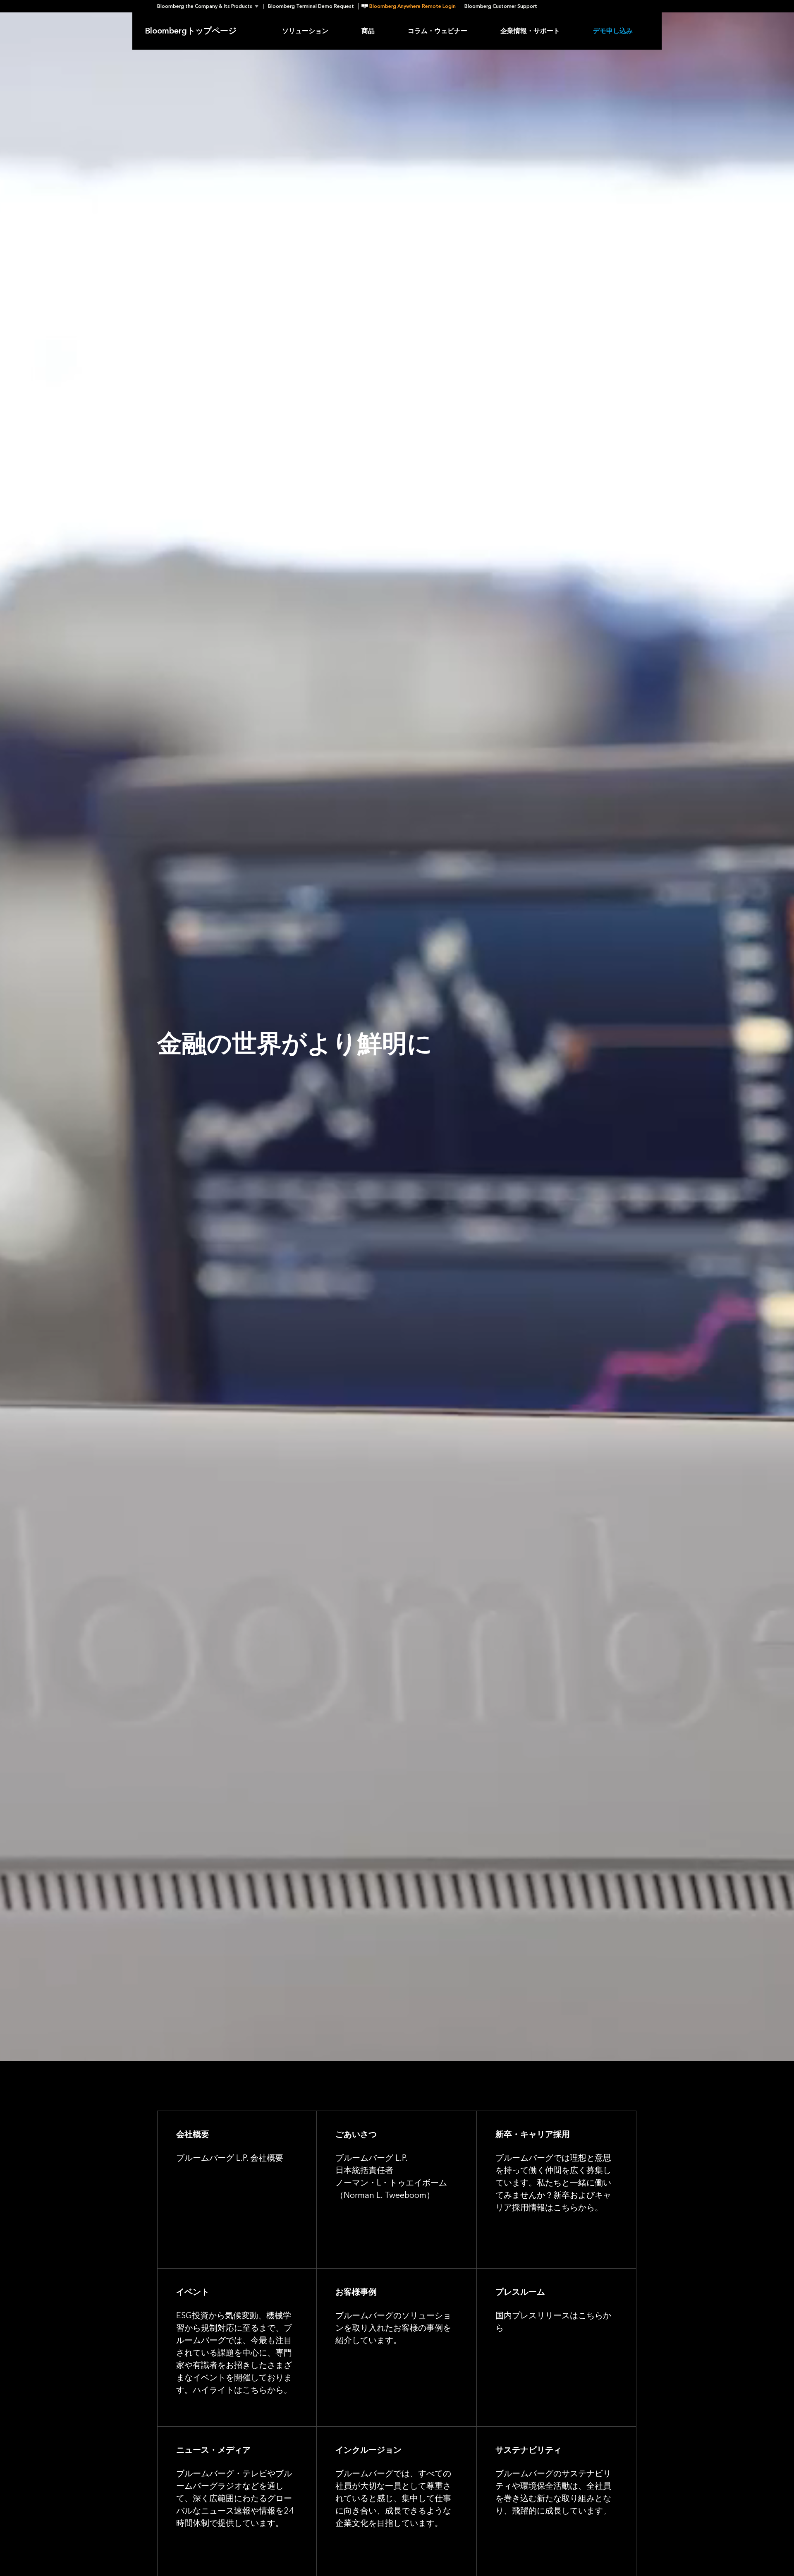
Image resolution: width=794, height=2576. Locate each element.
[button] (210, 6)
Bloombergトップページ (191, 31)
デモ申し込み (613, 31)
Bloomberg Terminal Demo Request (311, 6)
